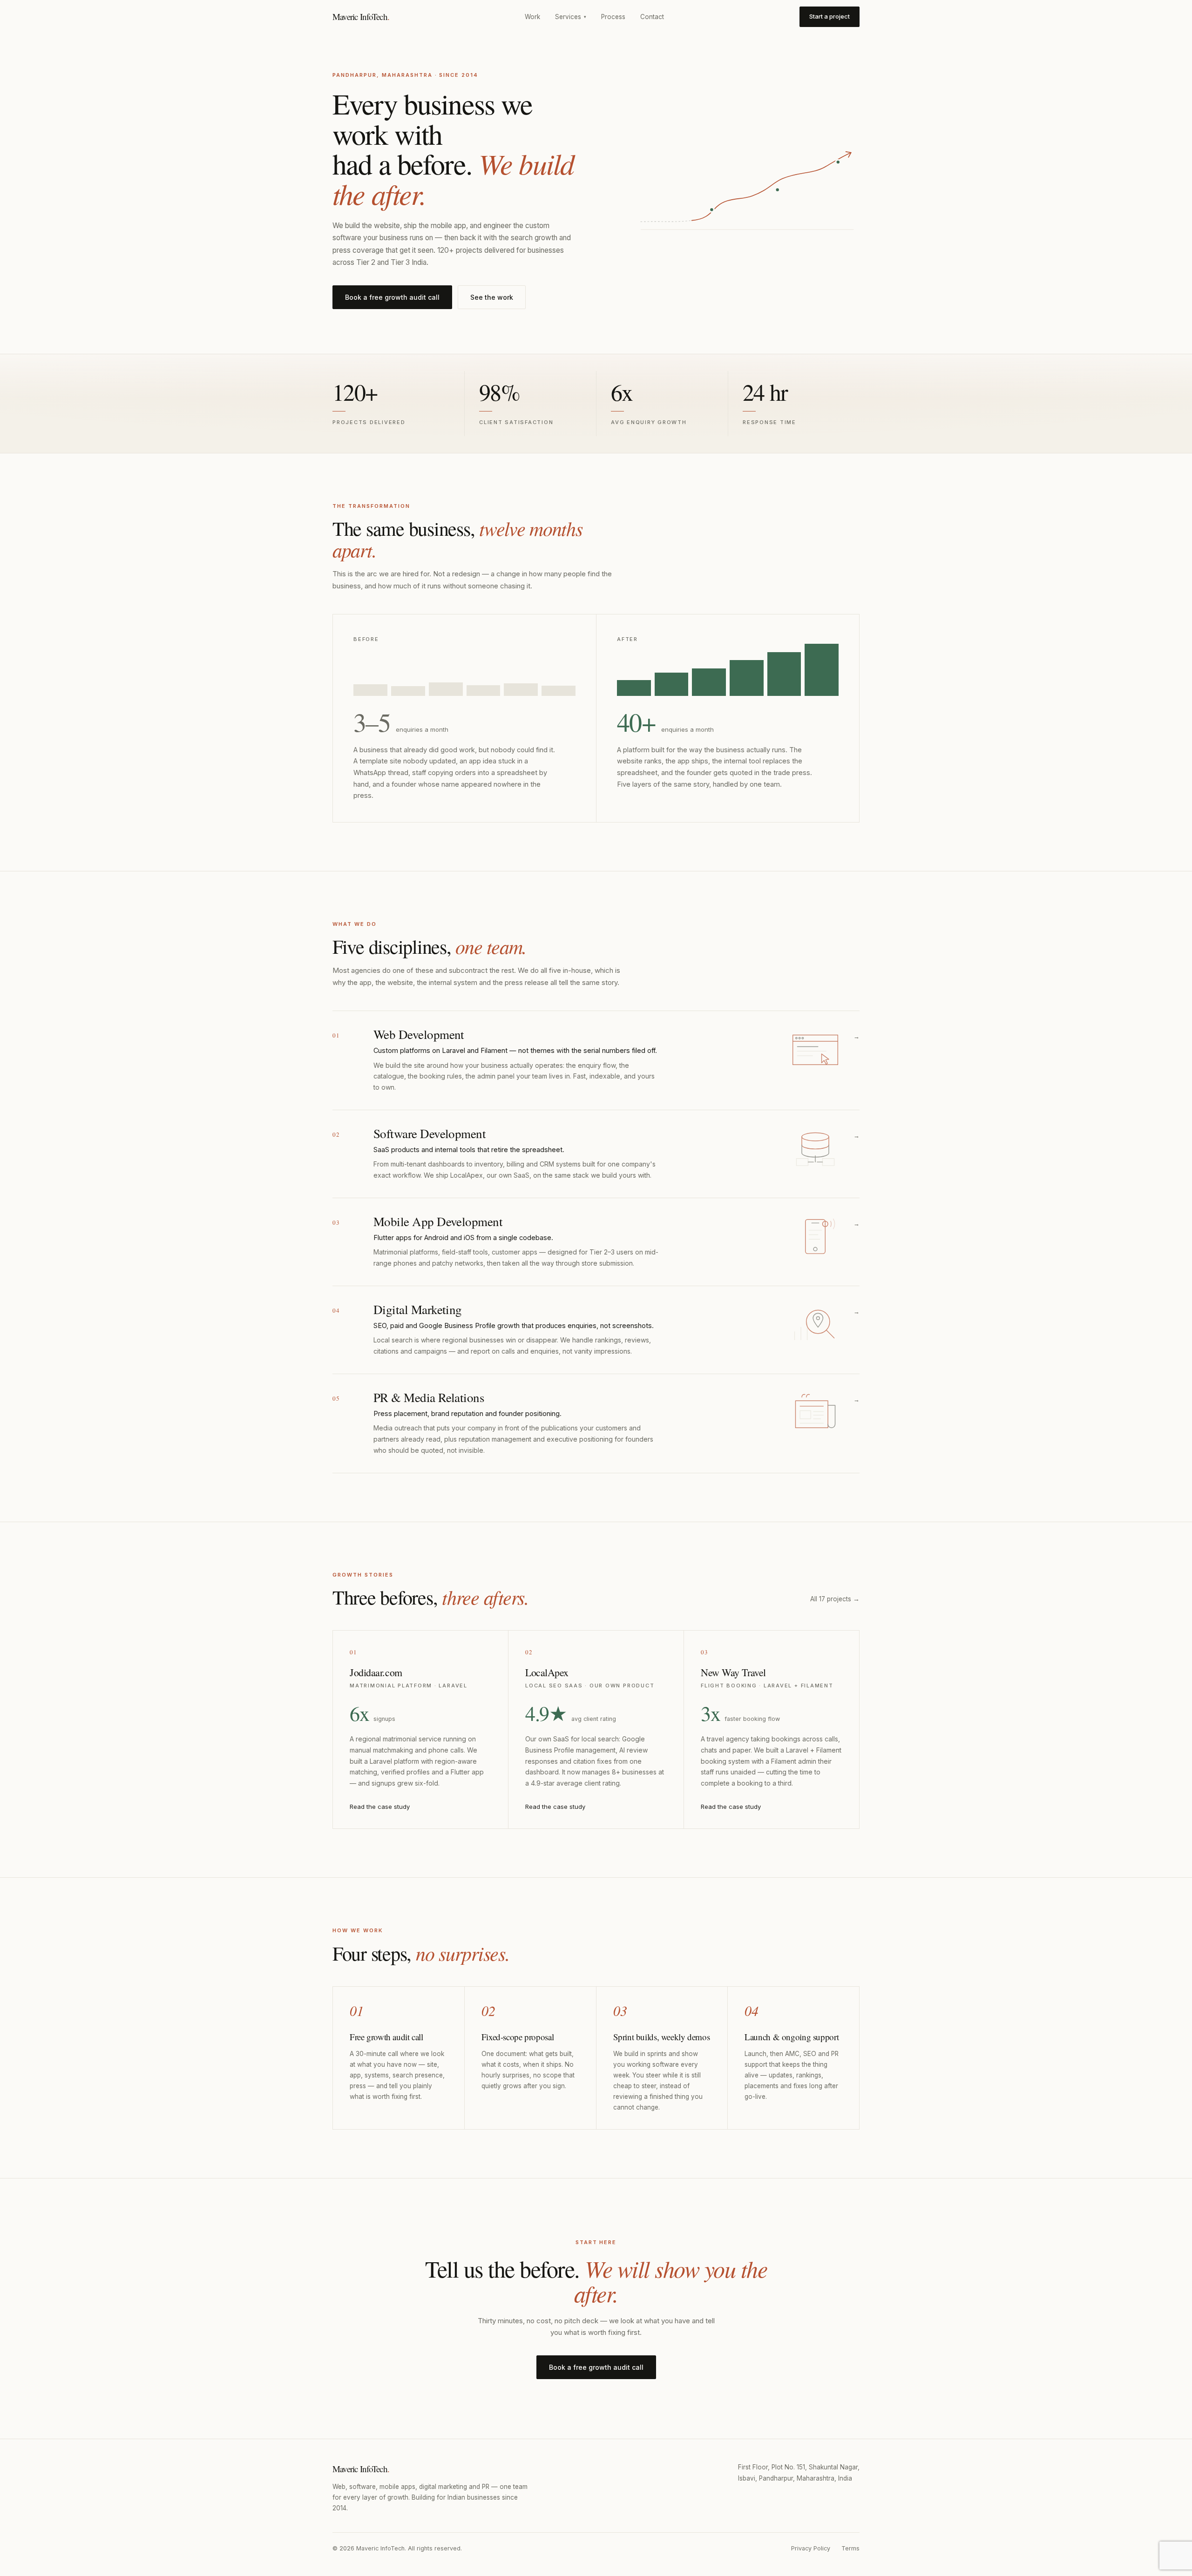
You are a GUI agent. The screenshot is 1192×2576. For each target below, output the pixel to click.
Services (571, 17)
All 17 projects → (835, 1599)
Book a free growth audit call (392, 297)
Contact (652, 17)
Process (613, 17)
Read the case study (380, 1807)
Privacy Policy (811, 2548)
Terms (850, 2548)
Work (532, 17)
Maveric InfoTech (361, 17)
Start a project (830, 16)
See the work (492, 297)
